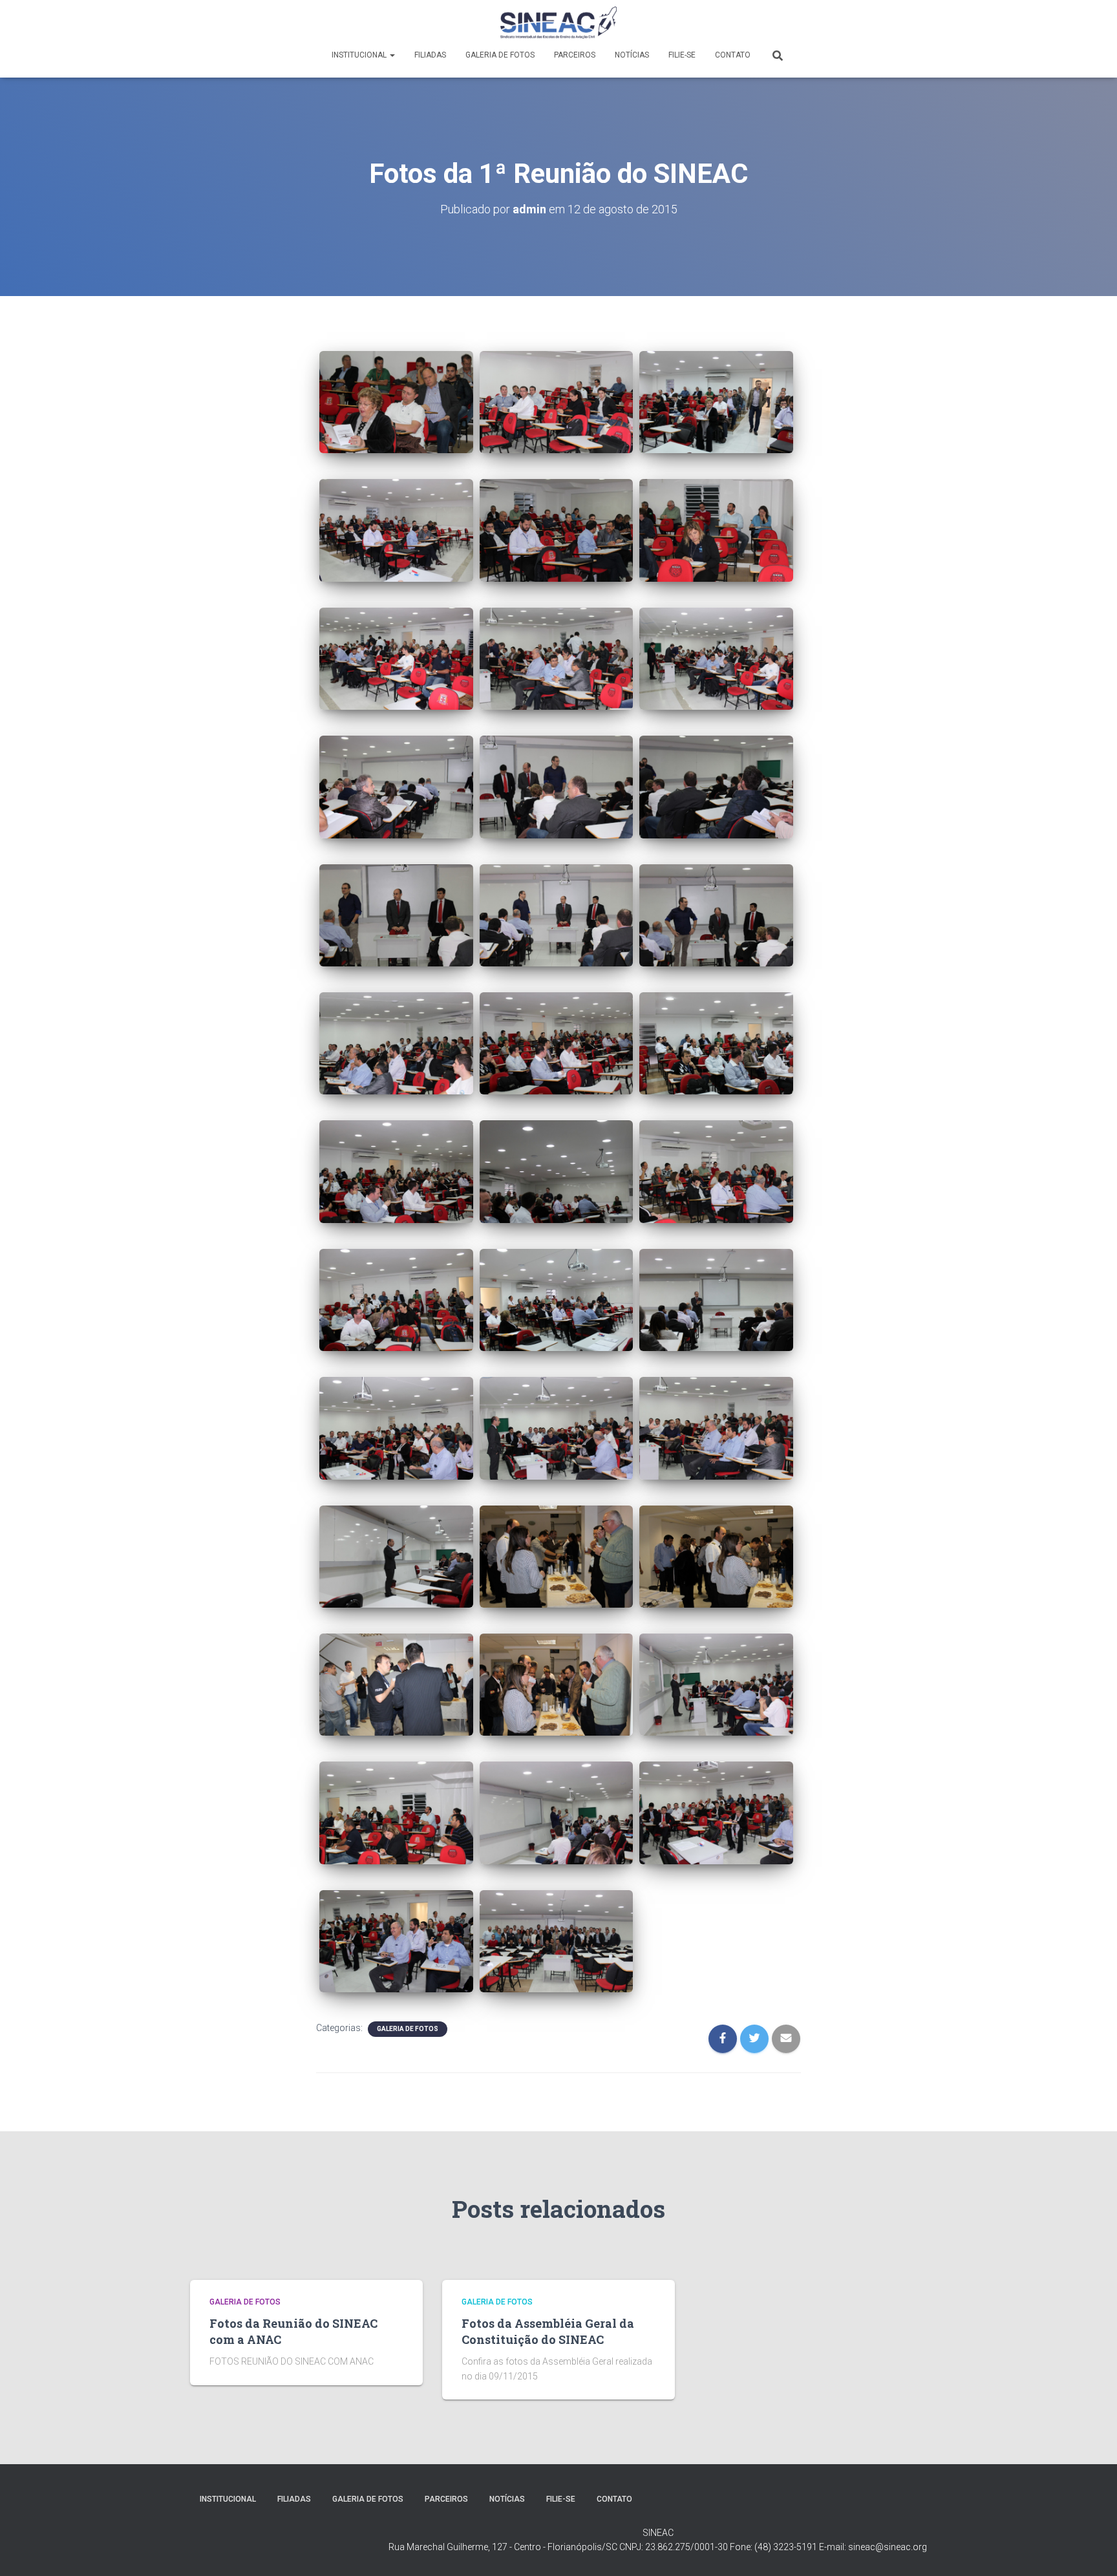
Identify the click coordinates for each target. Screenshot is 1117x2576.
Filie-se (682, 55)
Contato (733, 55)
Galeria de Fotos (500, 55)
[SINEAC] (559, 23)
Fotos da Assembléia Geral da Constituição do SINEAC (548, 2331)
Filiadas (430, 55)
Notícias (632, 55)
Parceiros (575, 55)
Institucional (360, 55)
